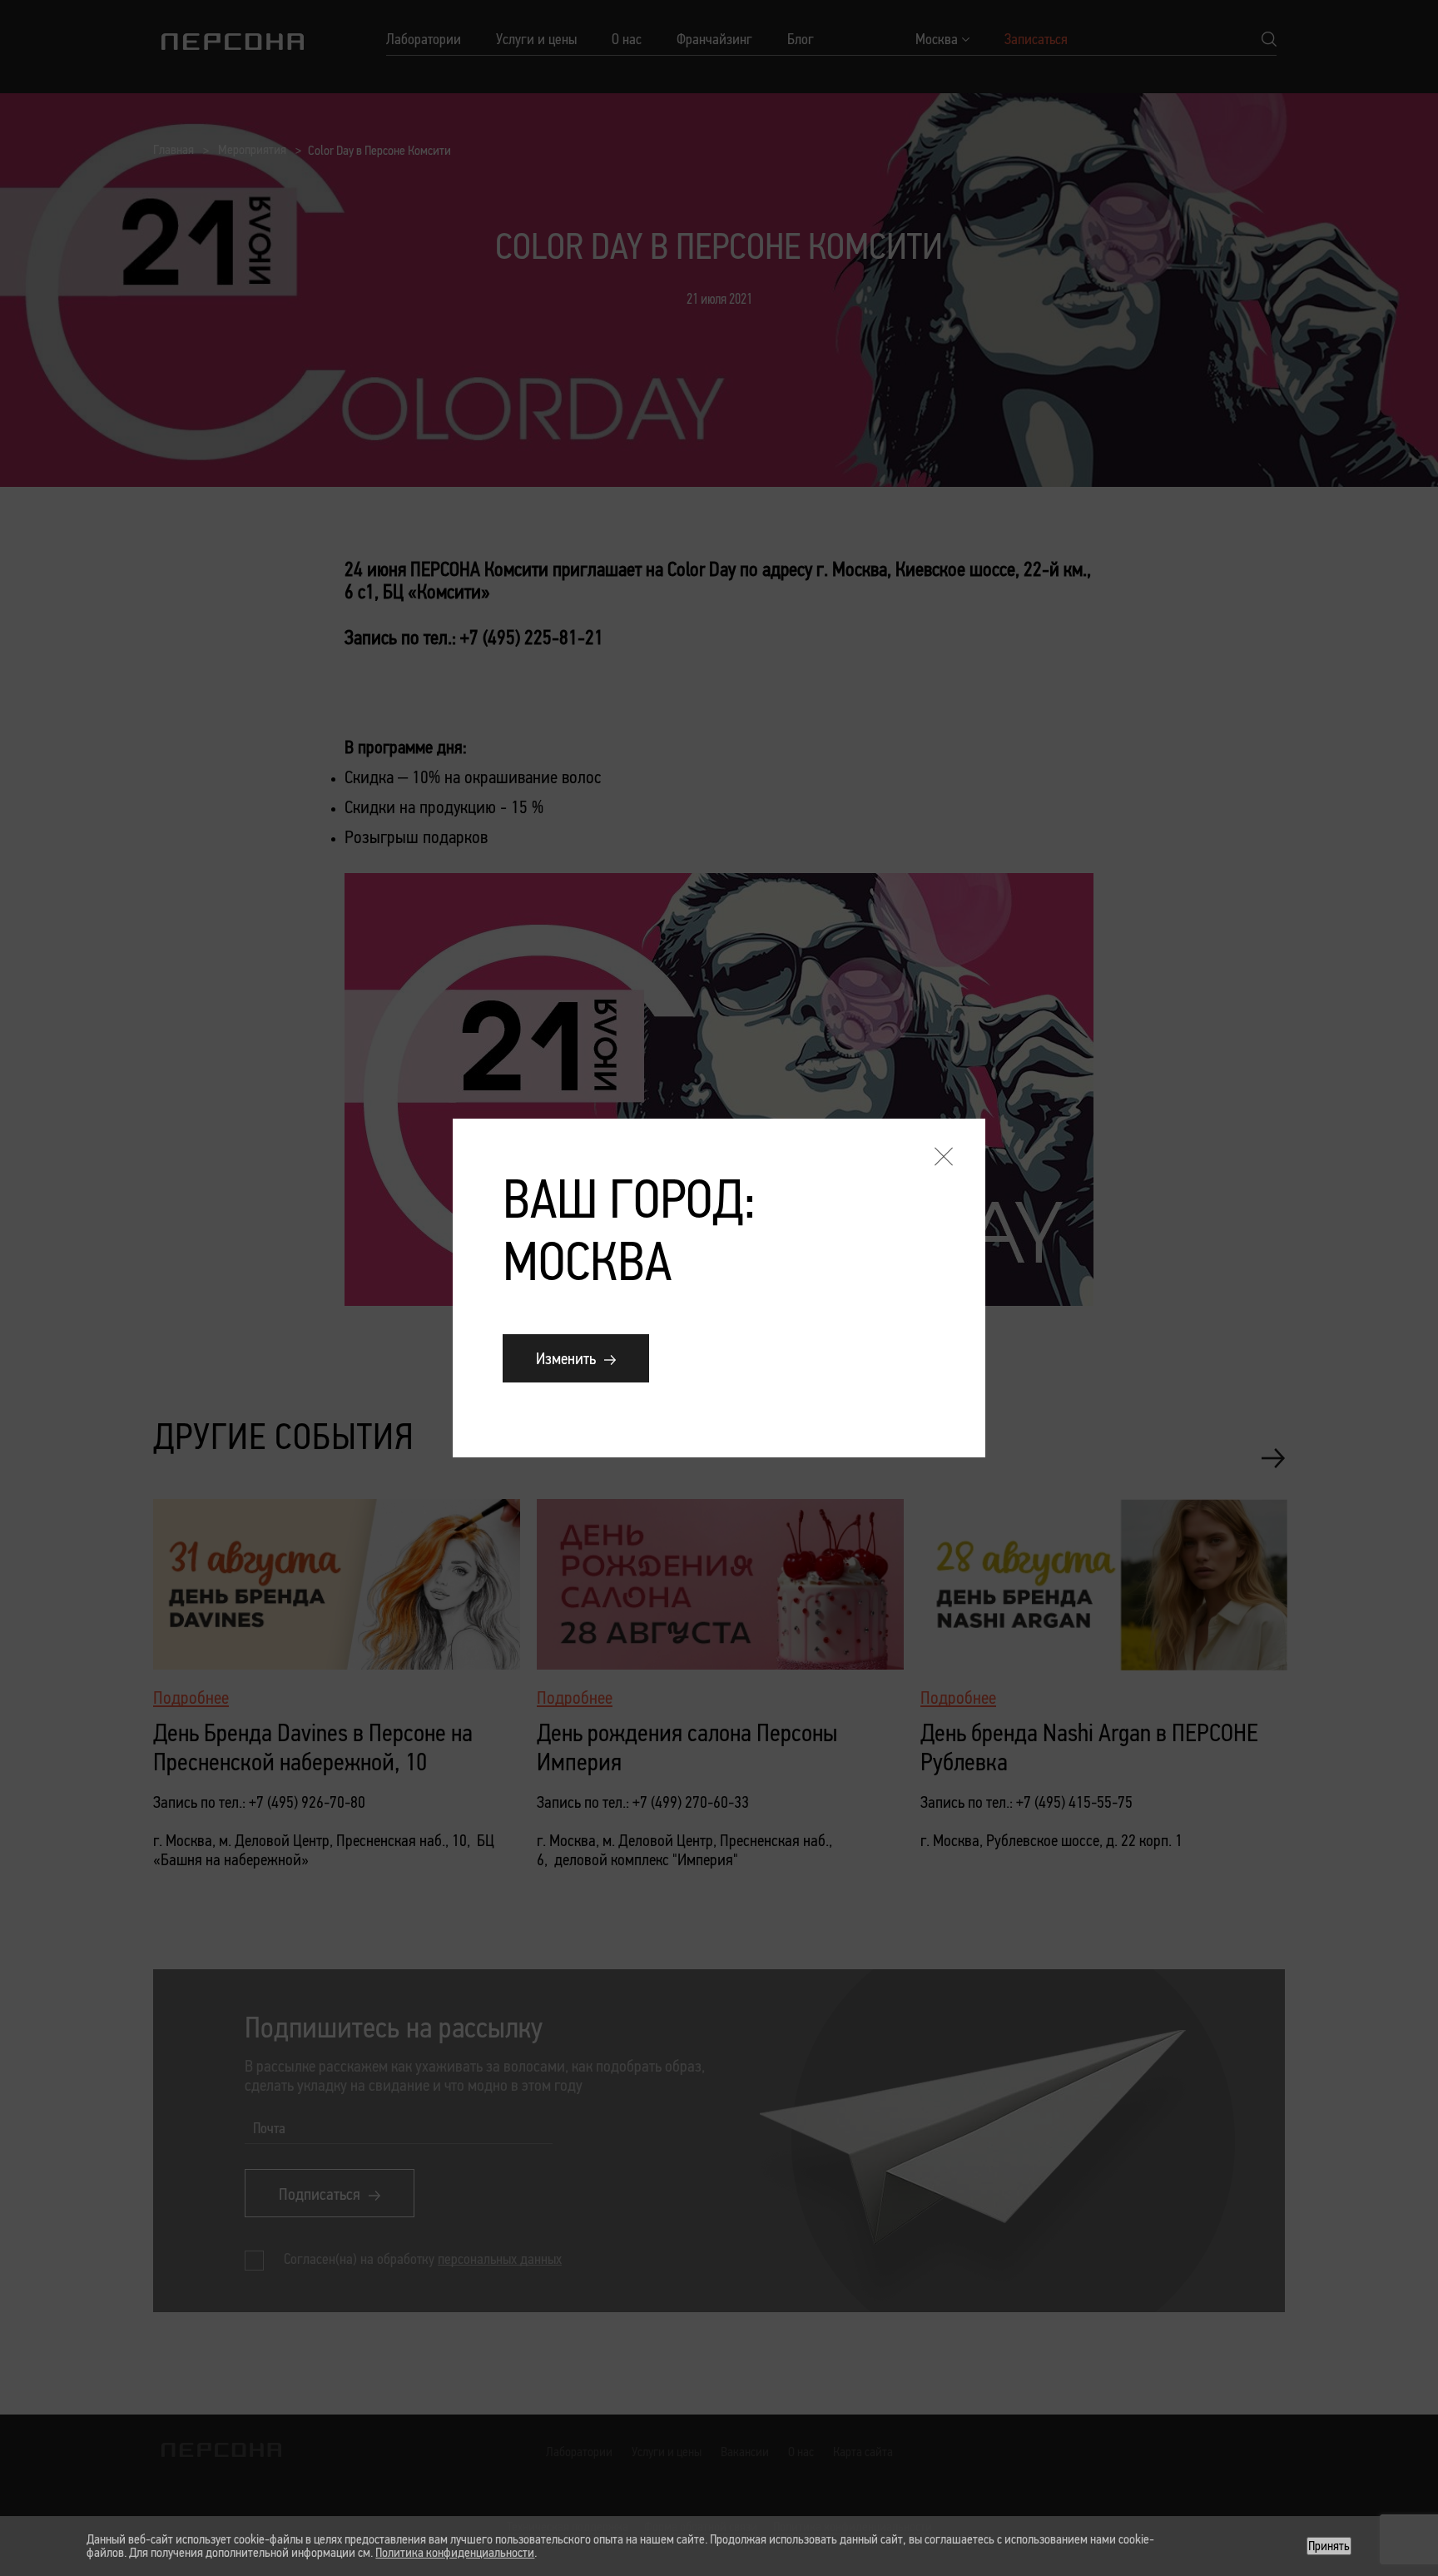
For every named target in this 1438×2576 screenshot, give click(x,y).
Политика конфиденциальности (455, 2552)
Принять (1329, 2546)
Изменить (566, 1358)
